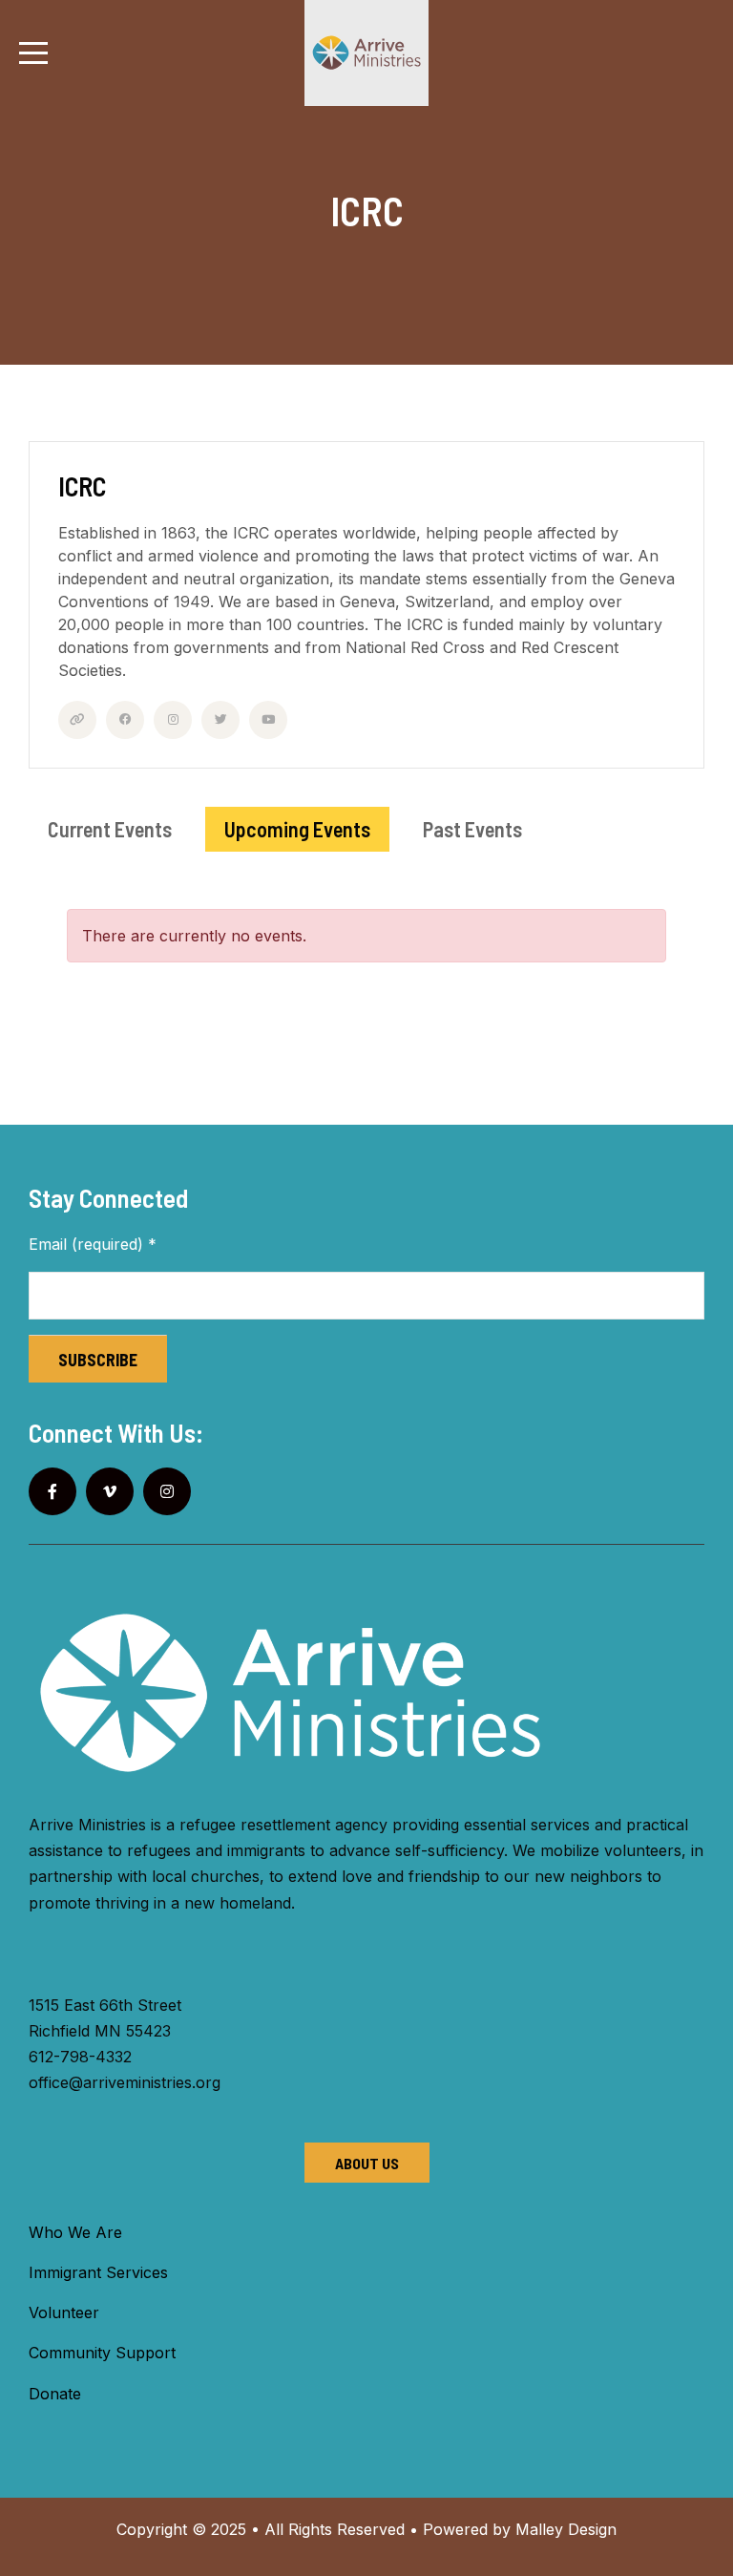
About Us (367, 2163)
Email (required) (93, 1244)
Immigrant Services (98, 2272)
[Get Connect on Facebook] (125, 720)
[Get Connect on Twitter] (220, 720)
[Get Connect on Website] (77, 720)
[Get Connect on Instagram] (173, 720)
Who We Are (75, 2232)
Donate (55, 2394)
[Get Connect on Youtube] (268, 720)
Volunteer (64, 2312)
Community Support (102, 2353)
